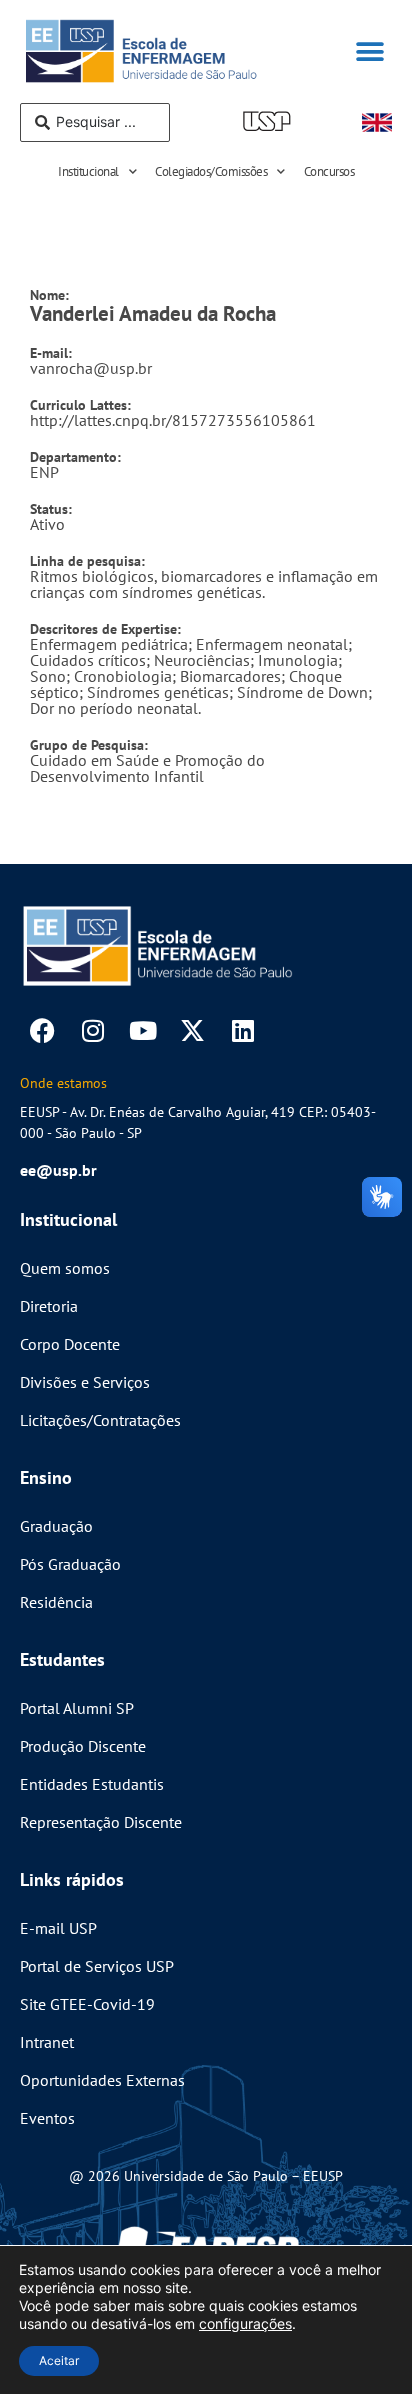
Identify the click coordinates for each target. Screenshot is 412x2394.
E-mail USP (58, 1928)
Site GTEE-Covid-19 (87, 2004)
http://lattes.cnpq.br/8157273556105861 (173, 413)
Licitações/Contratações (100, 1420)
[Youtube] (142, 1030)
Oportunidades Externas (102, 2080)
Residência (56, 1602)
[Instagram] (92, 1030)
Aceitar (59, 2360)
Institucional (88, 171)
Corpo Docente (70, 1344)
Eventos (47, 2118)
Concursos (329, 171)
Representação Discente (101, 1822)
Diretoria (49, 1306)
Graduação (56, 1526)
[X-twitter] (192, 1030)
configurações (245, 2323)
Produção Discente (83, 1746)
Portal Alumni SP (77, 1708)
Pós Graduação (70, 1564)
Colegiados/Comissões (211, 171)
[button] (369, 51)
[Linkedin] (242, 1030)
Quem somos (65, 1268)
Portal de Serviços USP (97, 1966)
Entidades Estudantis (92, 1784)
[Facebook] (42, 1030)
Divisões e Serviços (85, 1382)
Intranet (47, 2042)
